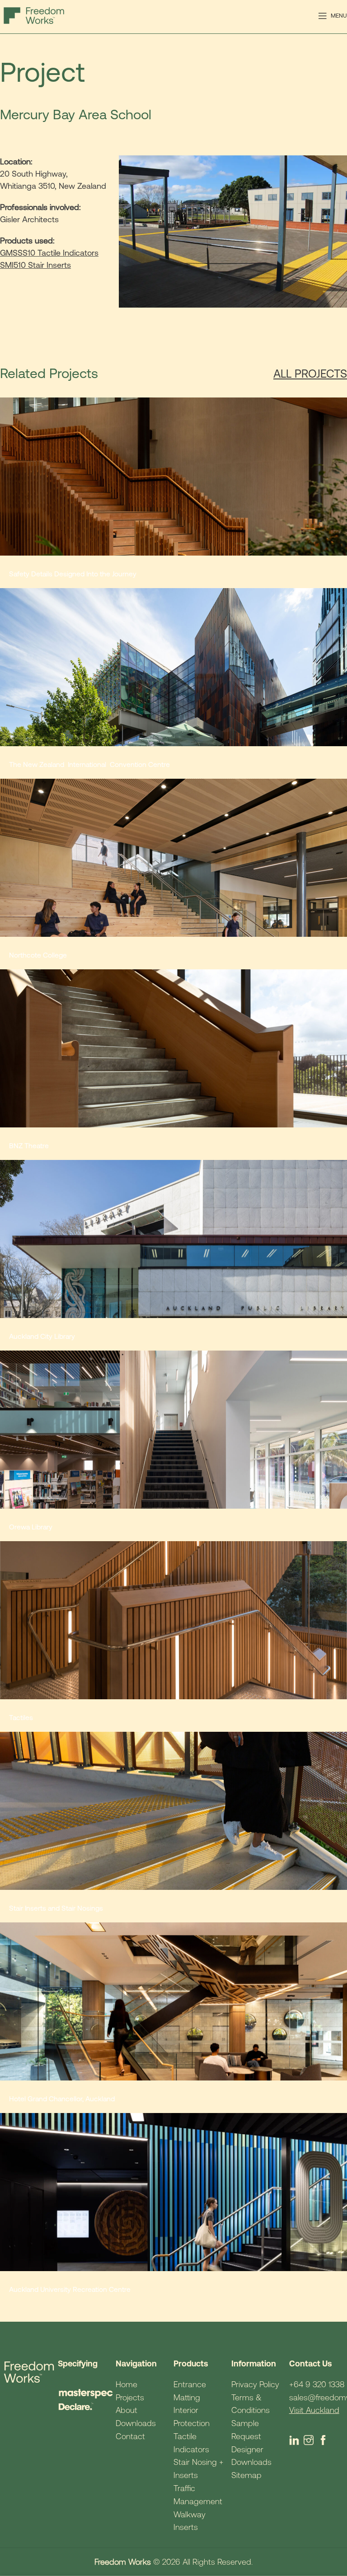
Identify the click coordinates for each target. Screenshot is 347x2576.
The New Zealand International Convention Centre (90, 764)
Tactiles (21, 1717)
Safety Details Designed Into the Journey (73, 574)
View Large (339, 405)
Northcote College (38, 955)
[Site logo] (34, 15)
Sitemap (246, 2475)
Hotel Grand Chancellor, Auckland (62, 2099)
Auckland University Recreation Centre (70, 2289)
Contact (130, 2436)
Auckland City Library (42, 1336)
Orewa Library (31, 1527)
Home (127, 2384)
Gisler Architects (29, 219)
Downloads (136, 2423)
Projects (130, 2397)
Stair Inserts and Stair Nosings (56, 1908)
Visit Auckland (314, 2410)
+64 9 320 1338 (317, 2384)
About (127, 2410)
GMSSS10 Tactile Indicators (49, 253)
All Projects (310, 374)
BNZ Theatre (29, 1145)
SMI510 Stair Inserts (35, 265)
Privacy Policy (255, 2384)
